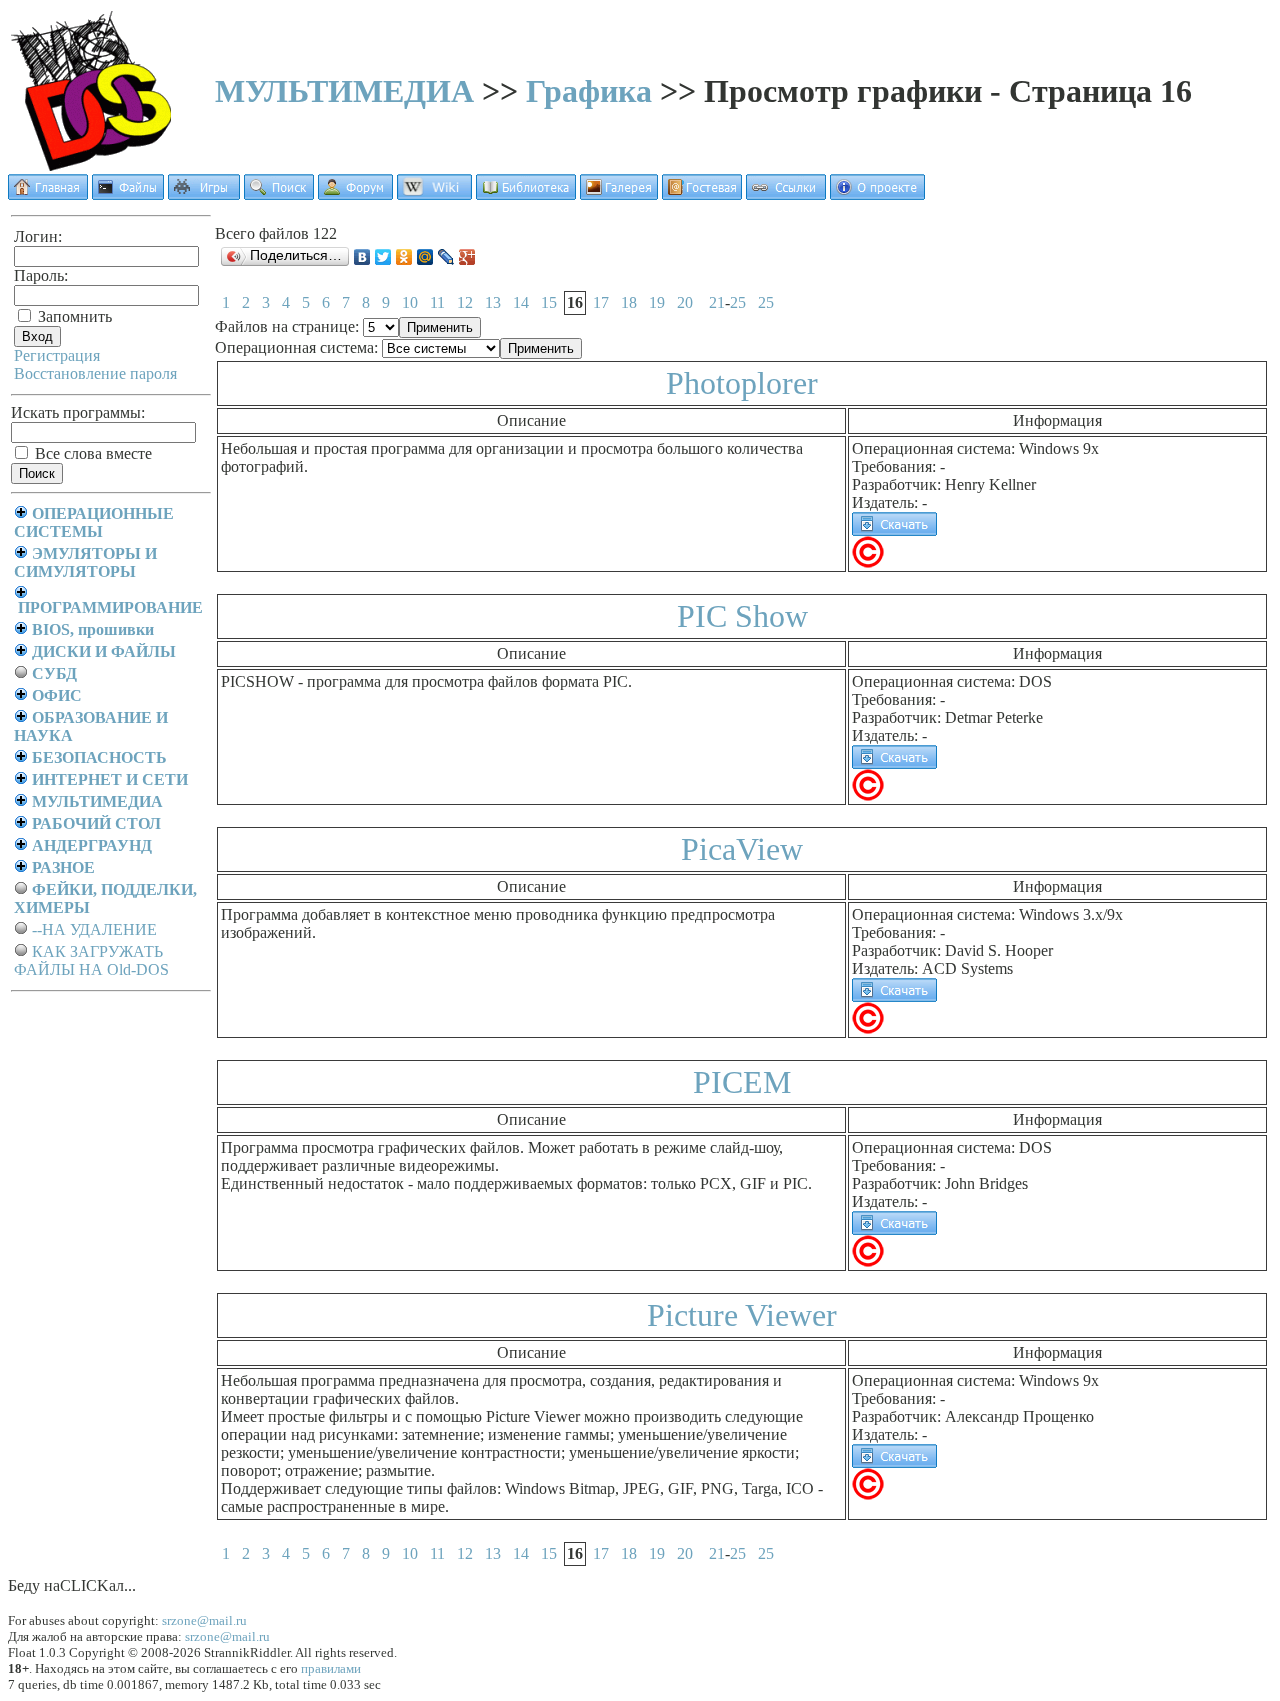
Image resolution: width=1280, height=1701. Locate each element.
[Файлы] (128, 194)
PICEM (742, 1082)
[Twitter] (383, 257)
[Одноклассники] (404, 257)
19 (657, 302)
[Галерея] (619, 194)
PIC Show (742, 616)
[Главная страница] (48, 194)
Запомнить (73, 316)
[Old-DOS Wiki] (434, 194)
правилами (331, 1668)
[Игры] (204, 194)
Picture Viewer (742, 1315)
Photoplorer (742, 383)
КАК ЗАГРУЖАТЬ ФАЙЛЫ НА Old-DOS (91, 960)
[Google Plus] (467, 257)
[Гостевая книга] (702, 194)
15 (549, 302)
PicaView (742, 849)
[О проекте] (877, 194)
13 (493, 302)
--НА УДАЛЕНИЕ (94, 929)
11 (437, 302)
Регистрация (57, 355)
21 (717, 302)
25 (738, 302)
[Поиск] (279, 194)
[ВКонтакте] (362, 257)
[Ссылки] (786, 194)
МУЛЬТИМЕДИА (344, 91)
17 (601, 302)
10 (410, 302)
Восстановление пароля (95, 373)
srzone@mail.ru (204, 1620)
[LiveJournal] (446, 257)
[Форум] (355, 194)
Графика (589, 91)
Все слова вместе (91, 453)
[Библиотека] (526, 194)
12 (465, 302)
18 (629, 302)
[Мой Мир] (425, 257)
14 (521, 302)
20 (685, 302)
